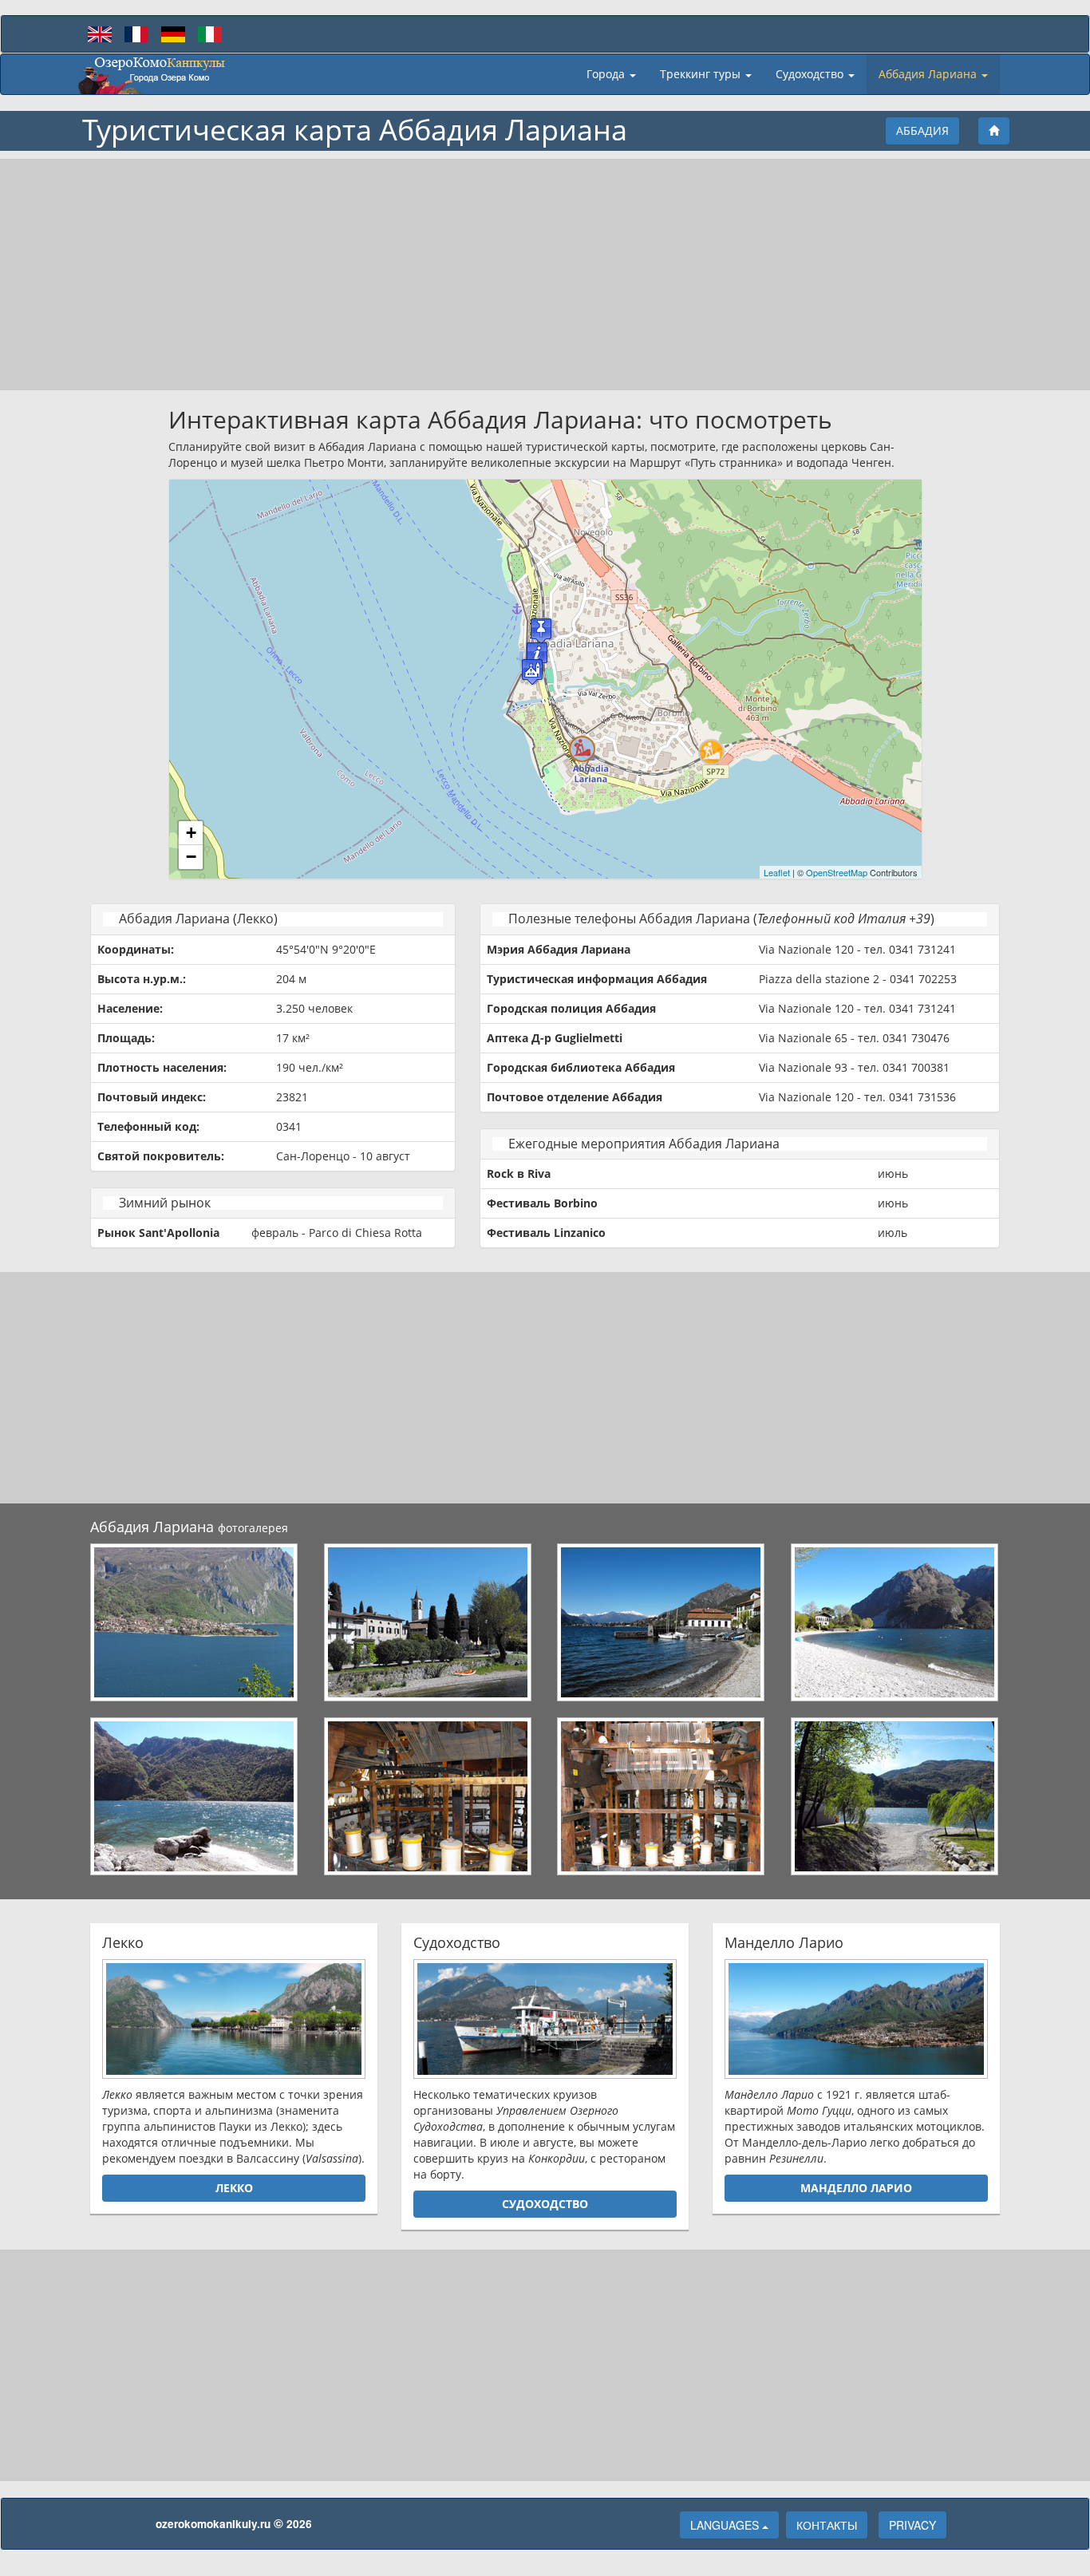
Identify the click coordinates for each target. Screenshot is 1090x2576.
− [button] (191, 857)
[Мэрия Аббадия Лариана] (537, 655)
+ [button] (191, 833)
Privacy (912, 2525)
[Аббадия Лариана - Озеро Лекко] (195, 1622)
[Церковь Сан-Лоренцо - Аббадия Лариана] (532, 672)
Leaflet (777, 872)
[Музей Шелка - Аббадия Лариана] (541, 631)
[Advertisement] (545, 275)
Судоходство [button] (811, 74)
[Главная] (994, 131)
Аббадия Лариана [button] (929, 74)
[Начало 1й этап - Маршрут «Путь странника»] (711, 752)
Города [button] (607, 74)
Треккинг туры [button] (702, 74)
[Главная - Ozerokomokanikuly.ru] (152, 74)
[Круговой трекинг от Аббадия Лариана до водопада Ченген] (582, 749)
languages (726, 2525)
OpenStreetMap (837, 872)
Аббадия (922, 130)
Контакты (827, 2525)
